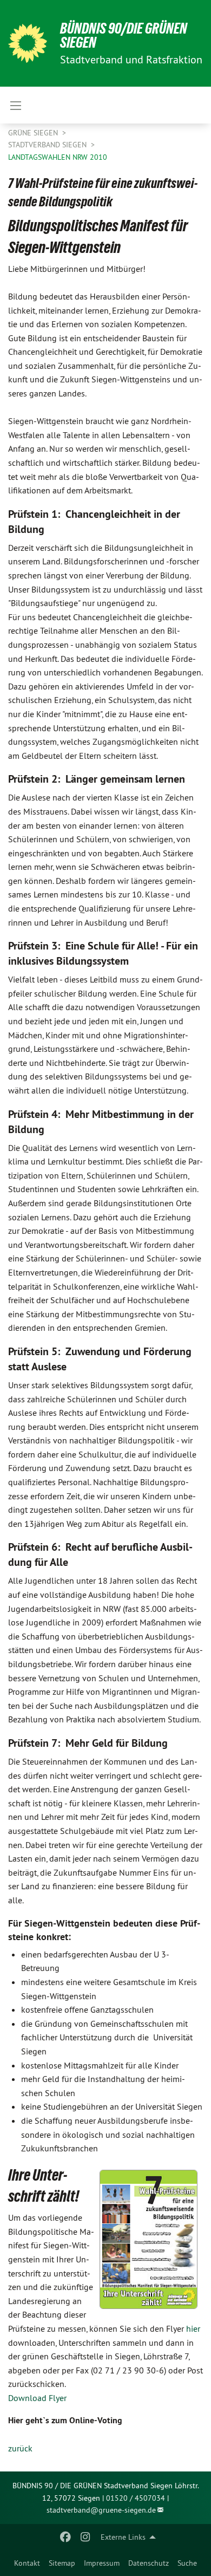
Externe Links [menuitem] (123, 2537)
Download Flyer (37, 2398)
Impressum (102, 2563)
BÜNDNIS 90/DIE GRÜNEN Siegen (124, 35)
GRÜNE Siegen (34, 133)
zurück (20, 2448)
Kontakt (27, 2563)
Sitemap (62, 2563)
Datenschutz (149, 2563)
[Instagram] (85, 2537)
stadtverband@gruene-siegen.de (101, 2510)
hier (193, 2328)
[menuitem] (27, 2563)
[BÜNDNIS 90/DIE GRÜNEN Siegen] (28, 43)
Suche (187, 2563)
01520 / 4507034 (136, 2498)
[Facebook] (66, 2537)
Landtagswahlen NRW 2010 (58, 157)
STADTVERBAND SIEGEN (48, 145)
